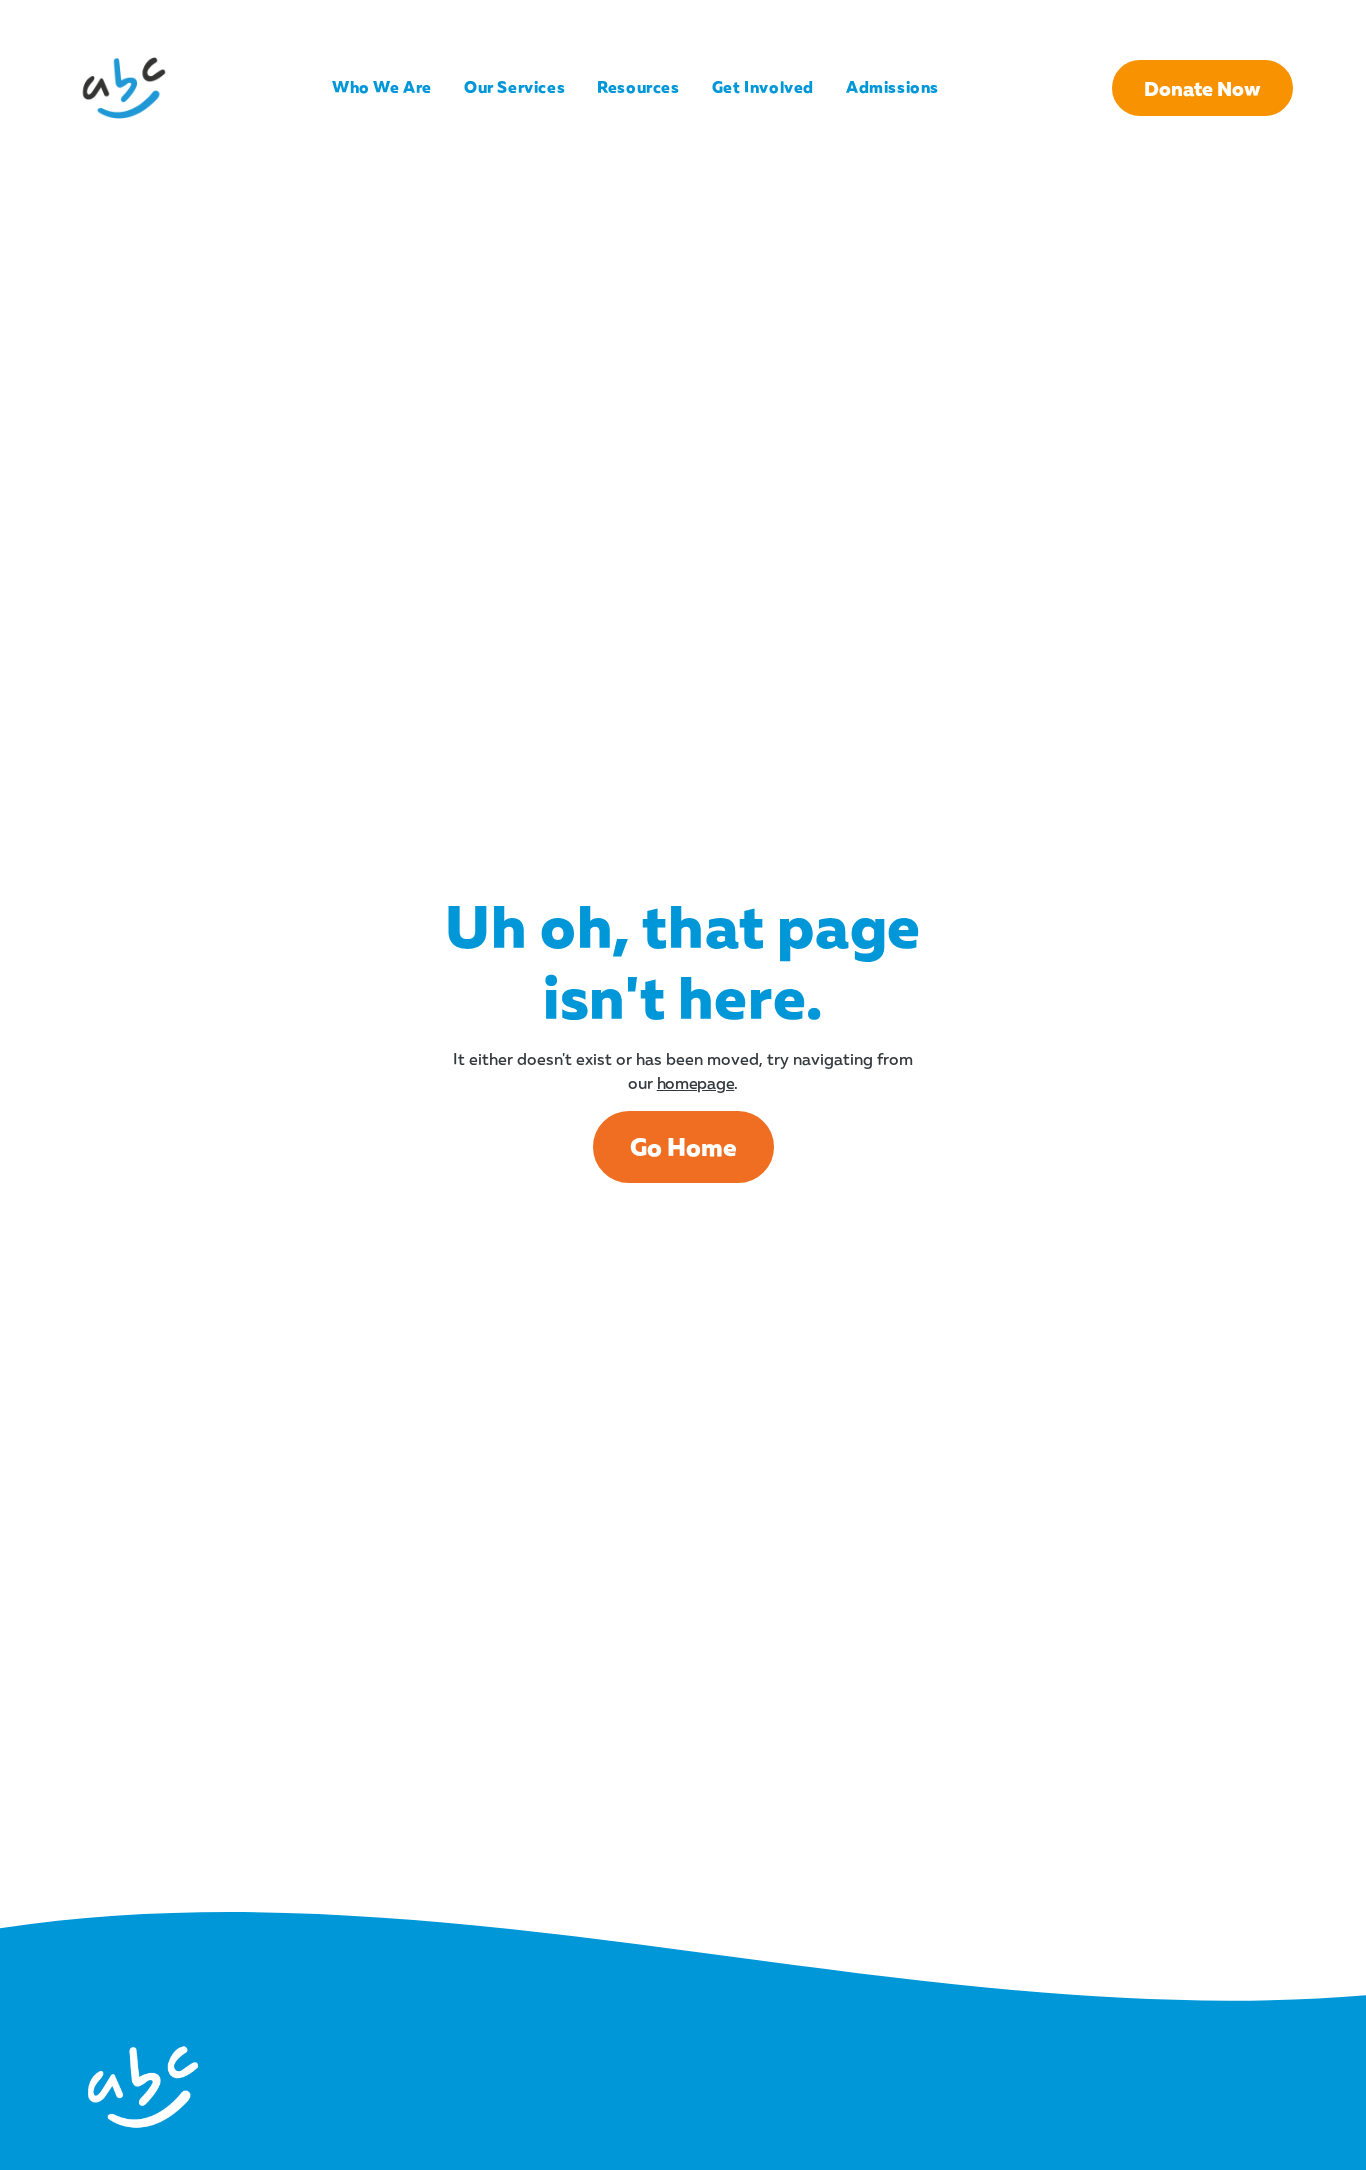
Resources (638, 87)
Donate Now (1202, 88)
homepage (696, 1083)
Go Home (683, 1146)
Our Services (514, 87)
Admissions (892, 87)
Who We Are (382, 87)
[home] (124, 88)
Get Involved (763, 87)
